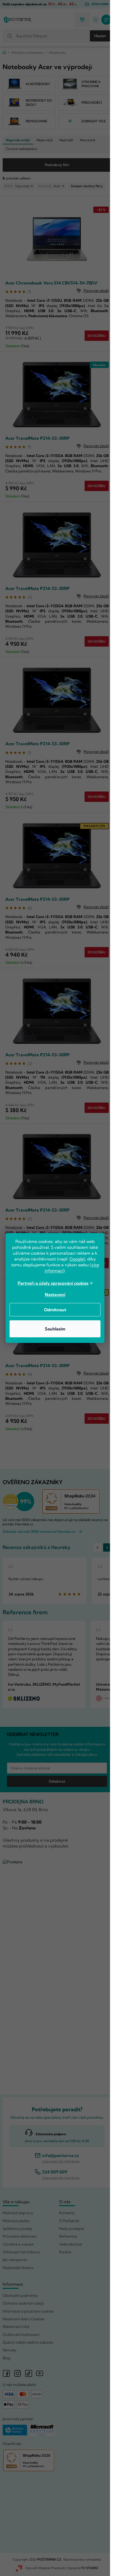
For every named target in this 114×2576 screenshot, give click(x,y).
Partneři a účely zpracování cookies (53, 1283)
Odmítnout (55, 1310)
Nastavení (55, 1295)
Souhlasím (55, 1329)
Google (77, 1259)
